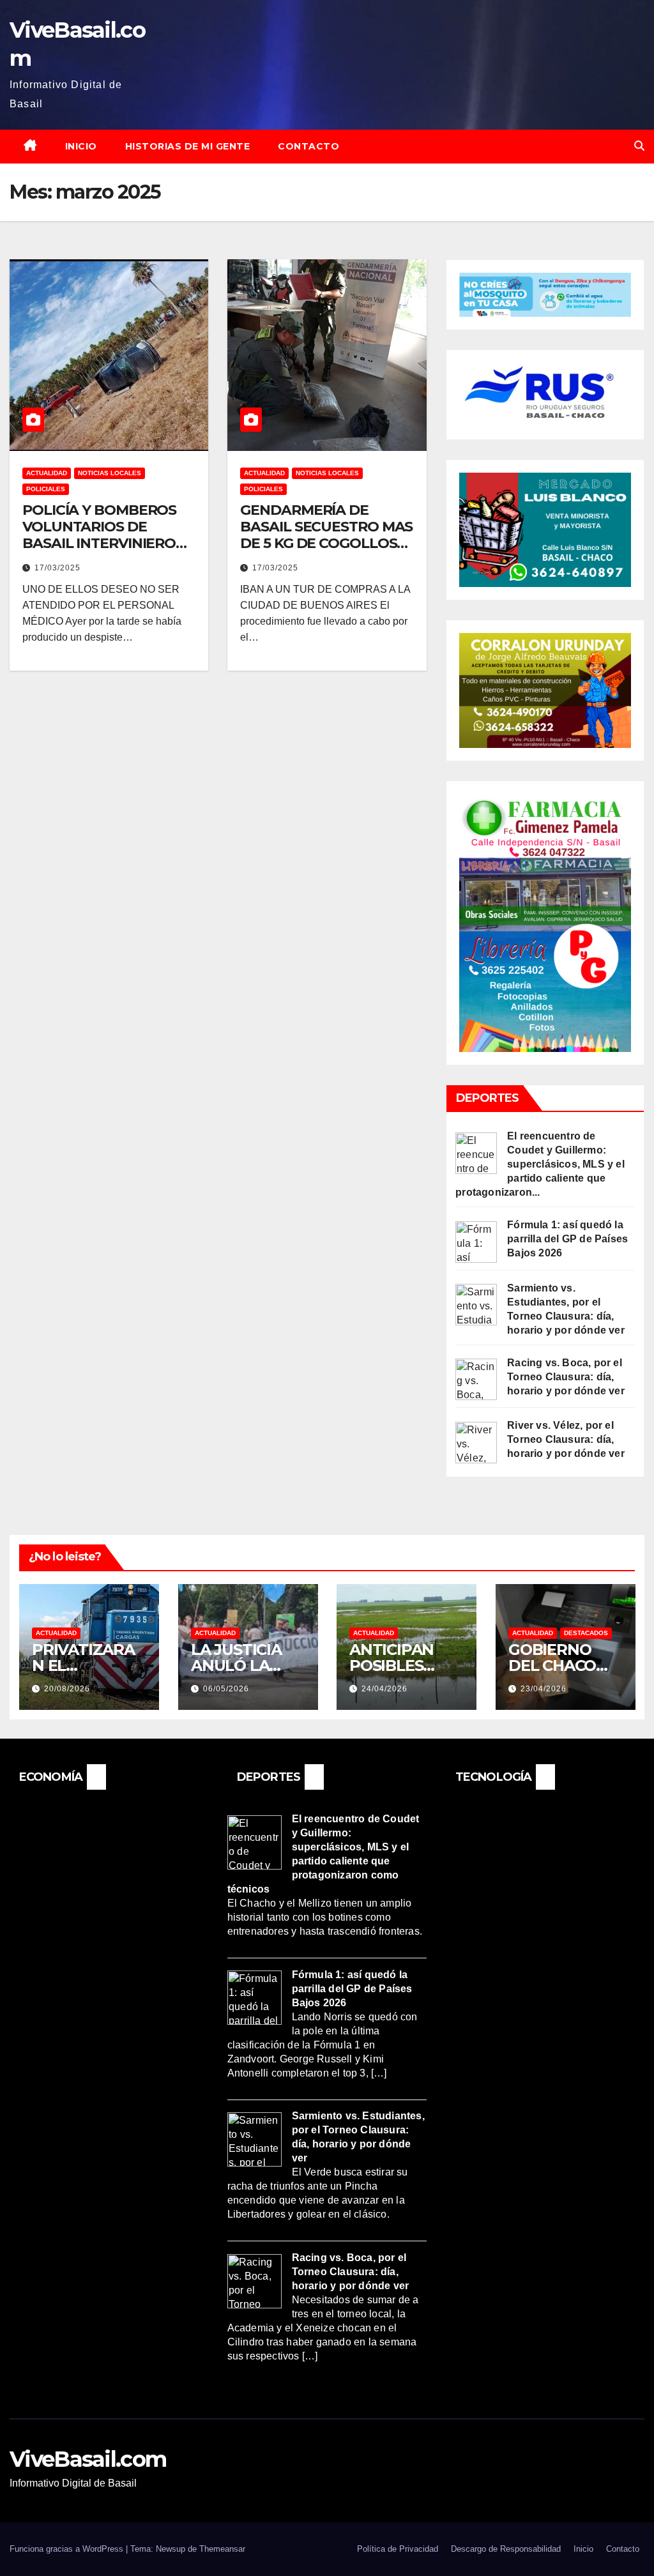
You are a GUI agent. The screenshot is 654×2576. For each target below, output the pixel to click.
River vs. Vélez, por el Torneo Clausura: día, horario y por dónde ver (566, 1439)
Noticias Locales (110, 473)
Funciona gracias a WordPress (68, 2549)
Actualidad (47, 473)
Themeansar (222, 2549)
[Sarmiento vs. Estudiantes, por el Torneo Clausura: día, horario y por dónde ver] (476, 1304)
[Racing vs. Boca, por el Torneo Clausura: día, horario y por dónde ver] (476, 1379)
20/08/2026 (67, 1689)
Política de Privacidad (398, 2549)
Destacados (586, 1633)
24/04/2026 (384, 1689)
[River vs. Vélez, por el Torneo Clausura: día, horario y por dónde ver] (476, 1442)
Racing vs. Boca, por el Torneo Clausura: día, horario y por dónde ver (566, 1377)
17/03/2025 (57, 568)
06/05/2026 (226, 1689)
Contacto (308, 146)
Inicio (81, 146)
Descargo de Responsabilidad (506, 2549)
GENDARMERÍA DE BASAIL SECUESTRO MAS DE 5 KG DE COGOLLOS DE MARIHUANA (326, 535)
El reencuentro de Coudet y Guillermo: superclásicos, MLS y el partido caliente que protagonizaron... (540, 1164)
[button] (639, 146)
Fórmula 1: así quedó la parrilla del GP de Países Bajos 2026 (567, 1239)
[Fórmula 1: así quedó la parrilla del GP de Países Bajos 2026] (476, 1241)
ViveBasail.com (88, 2459)
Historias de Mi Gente (188, 146)
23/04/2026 (544, 1689)
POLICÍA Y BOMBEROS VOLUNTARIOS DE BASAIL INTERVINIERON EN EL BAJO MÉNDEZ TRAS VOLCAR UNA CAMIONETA (104, 552)
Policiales (46, 489)
